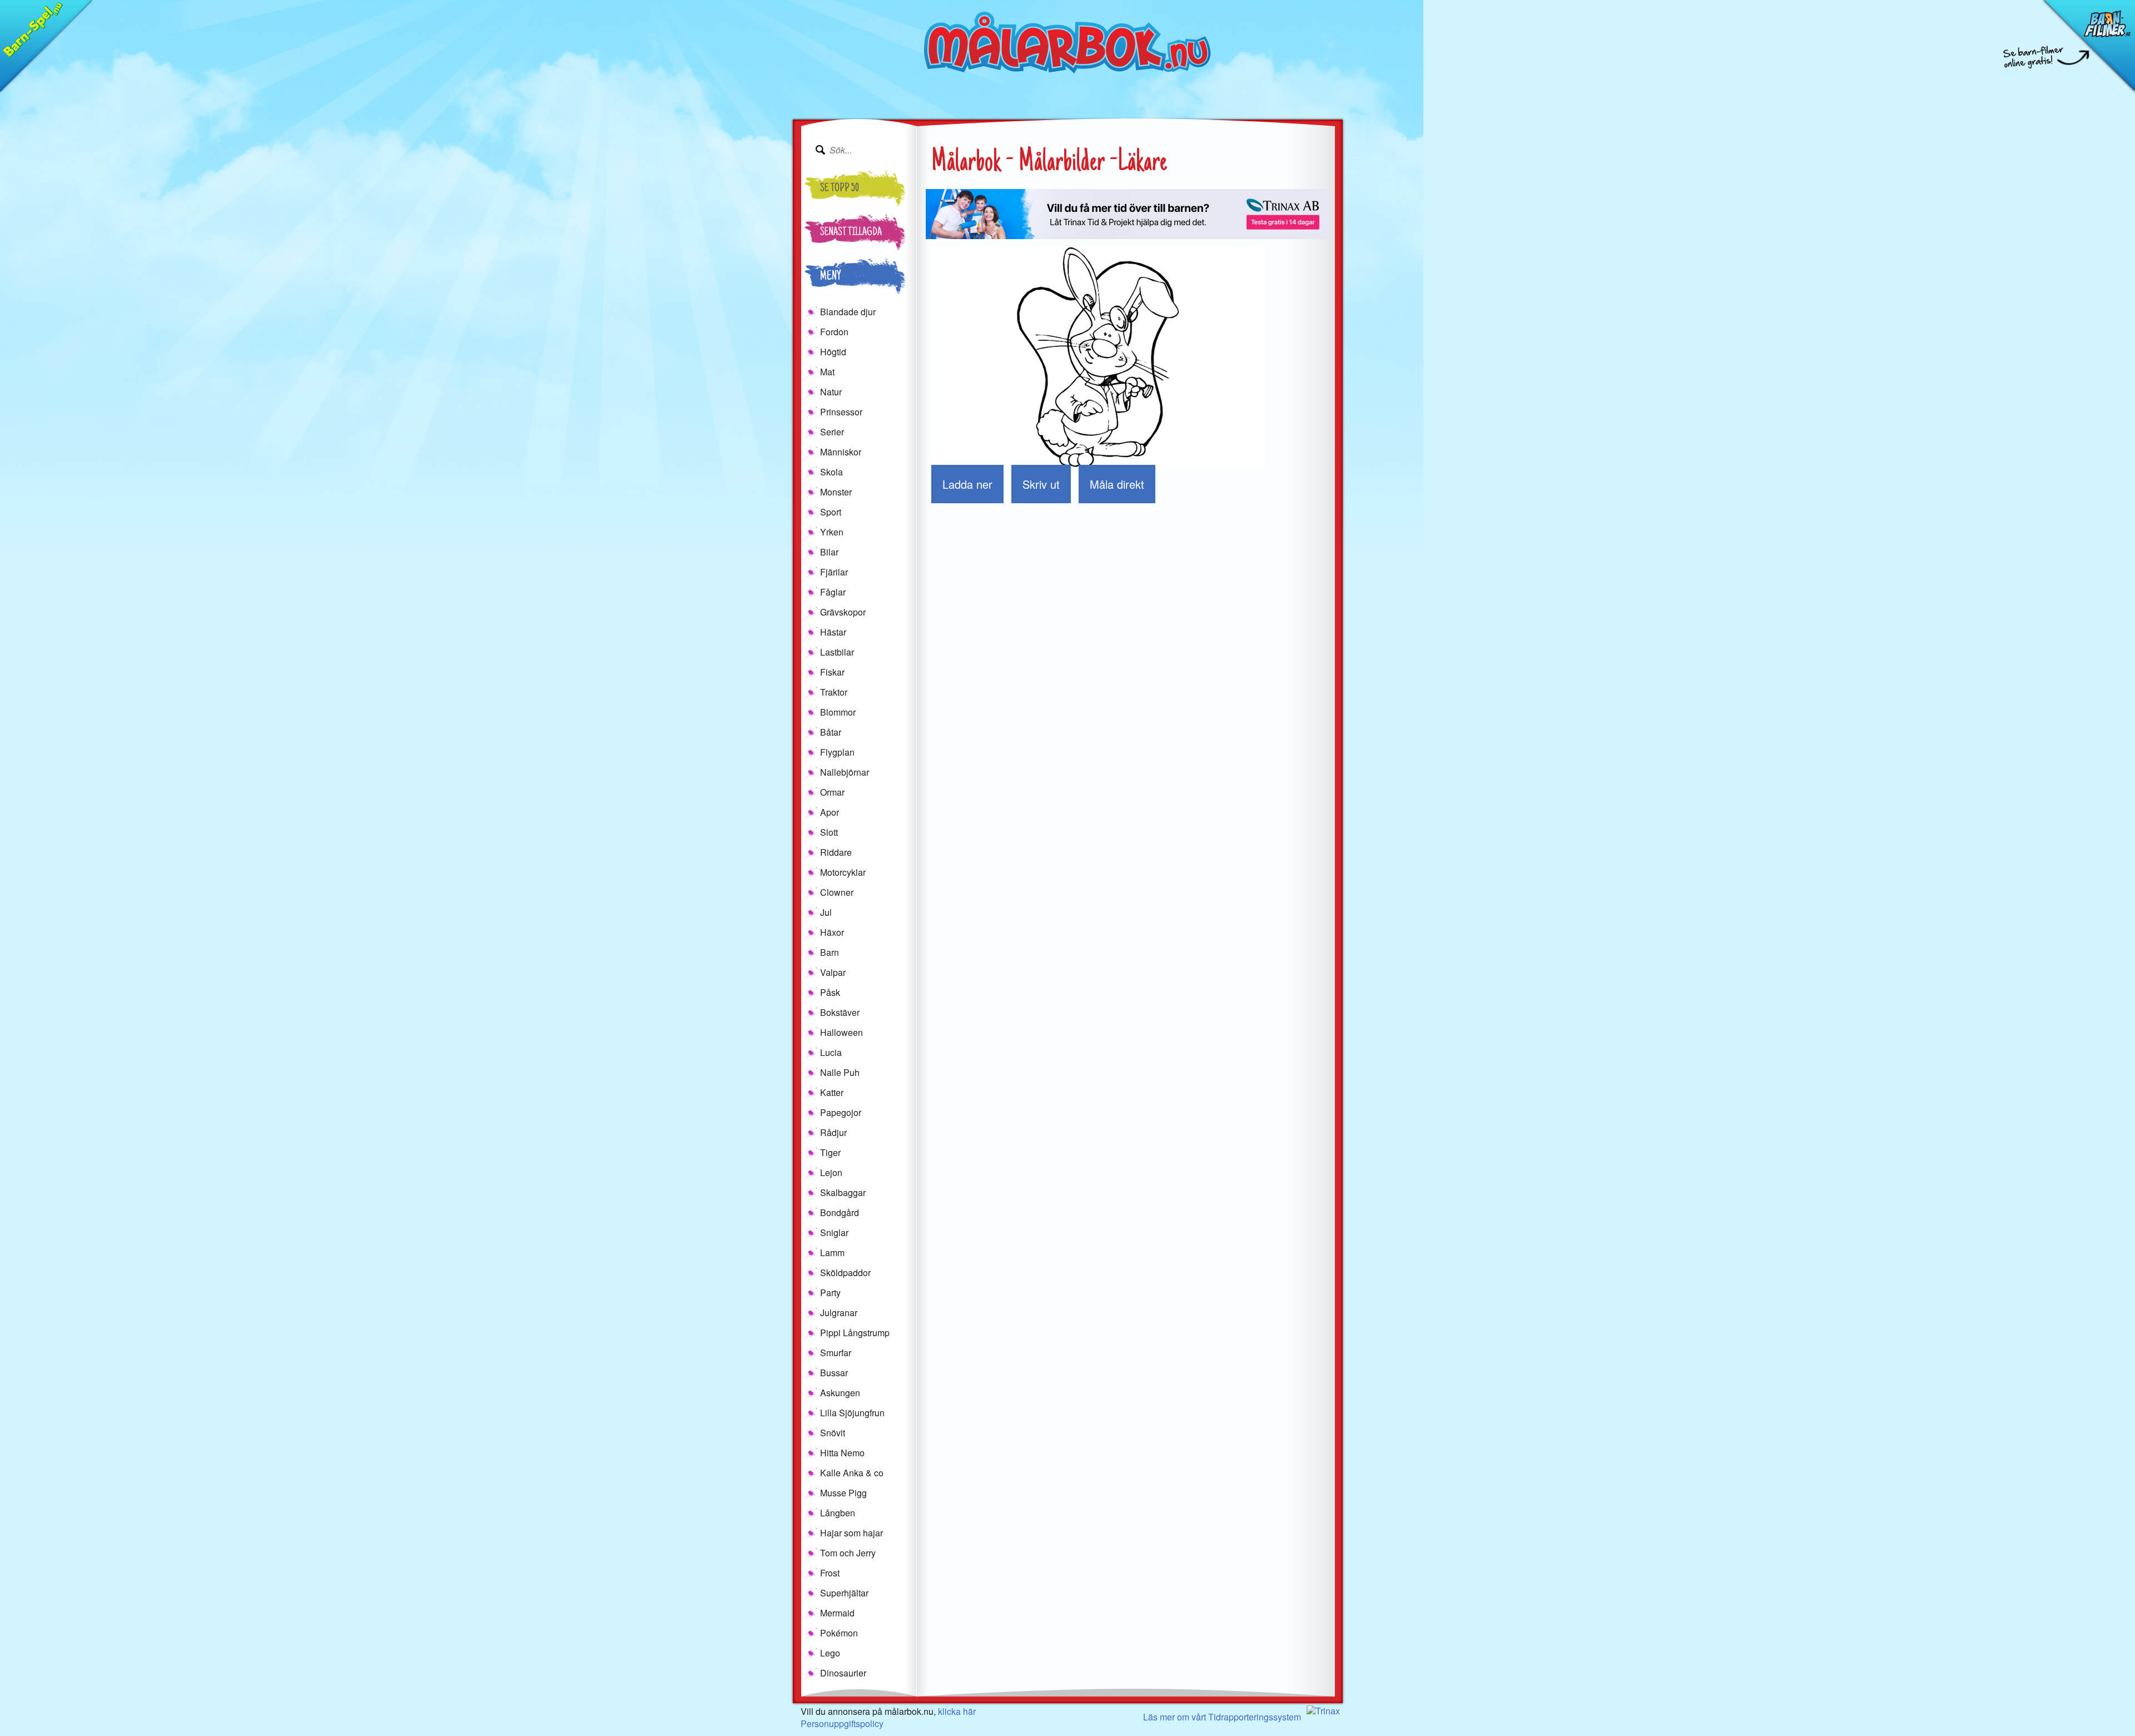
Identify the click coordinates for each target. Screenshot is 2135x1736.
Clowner (837, 892)
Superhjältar (844, 1593)
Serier (832, 432)
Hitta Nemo (842, 1453)
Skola (831, 472)
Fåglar (833, 592)
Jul (826, 912)
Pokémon (839, 1633)
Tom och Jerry (848, 1553)
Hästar (833, 632)
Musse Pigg (843, 1493)
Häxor (832, 932)
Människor (841, 452)
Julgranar (839, 1313)
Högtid (833, 352)
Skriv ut (1041, 484)
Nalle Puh (840, 1072)
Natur (831, 392)
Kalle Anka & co (852, 1473)
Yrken (832, 532)
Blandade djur (848, 312)
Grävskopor (843, 612)
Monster (836, 492)
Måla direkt (1117, 484)
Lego (830, 1653)
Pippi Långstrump (855, 1333)
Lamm (832, 1253)
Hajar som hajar (851, 1533)
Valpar (833, 972)
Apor (830, 812)
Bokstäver (840, 1012)
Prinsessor (841, 412)
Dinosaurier (843, 1673)
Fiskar (832, 672)
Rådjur (833, 1132)
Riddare (836, 852)
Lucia (831, 1052)
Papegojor (841, 1112)
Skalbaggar (843, 1192)
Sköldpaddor (845, 1273)
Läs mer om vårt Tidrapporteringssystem (1222, 1717)
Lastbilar (837, 652)
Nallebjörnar (845, 772)
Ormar (832, 792)
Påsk (830, 992)
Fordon (834, 332)
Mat (827, 372)
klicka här (957, 1711)
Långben (838, 1513)
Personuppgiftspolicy (842, 1723)
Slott (829, 832)
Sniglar (834, 1232)
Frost (830, 1573)
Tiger (830, 1152)
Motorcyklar (843, 872)
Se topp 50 (840, 189)
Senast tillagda (851, 233)
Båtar (831, 732)
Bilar (829, 552)
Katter (832, 1092)
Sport (831, 512)
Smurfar (836, 1353)
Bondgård (840, 1212)
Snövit (833, 1433)
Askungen (840, 1393)
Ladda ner (967, 484)
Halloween (841, 1032)
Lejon (831, 1172)
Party (830, 1293)
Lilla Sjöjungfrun (852, 1413)
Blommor (838, 712)
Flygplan (837, 752)
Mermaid (837, 1613)
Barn (830, 952)
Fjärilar (834, 572)
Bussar (834, 1373)
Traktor (834, 692)
